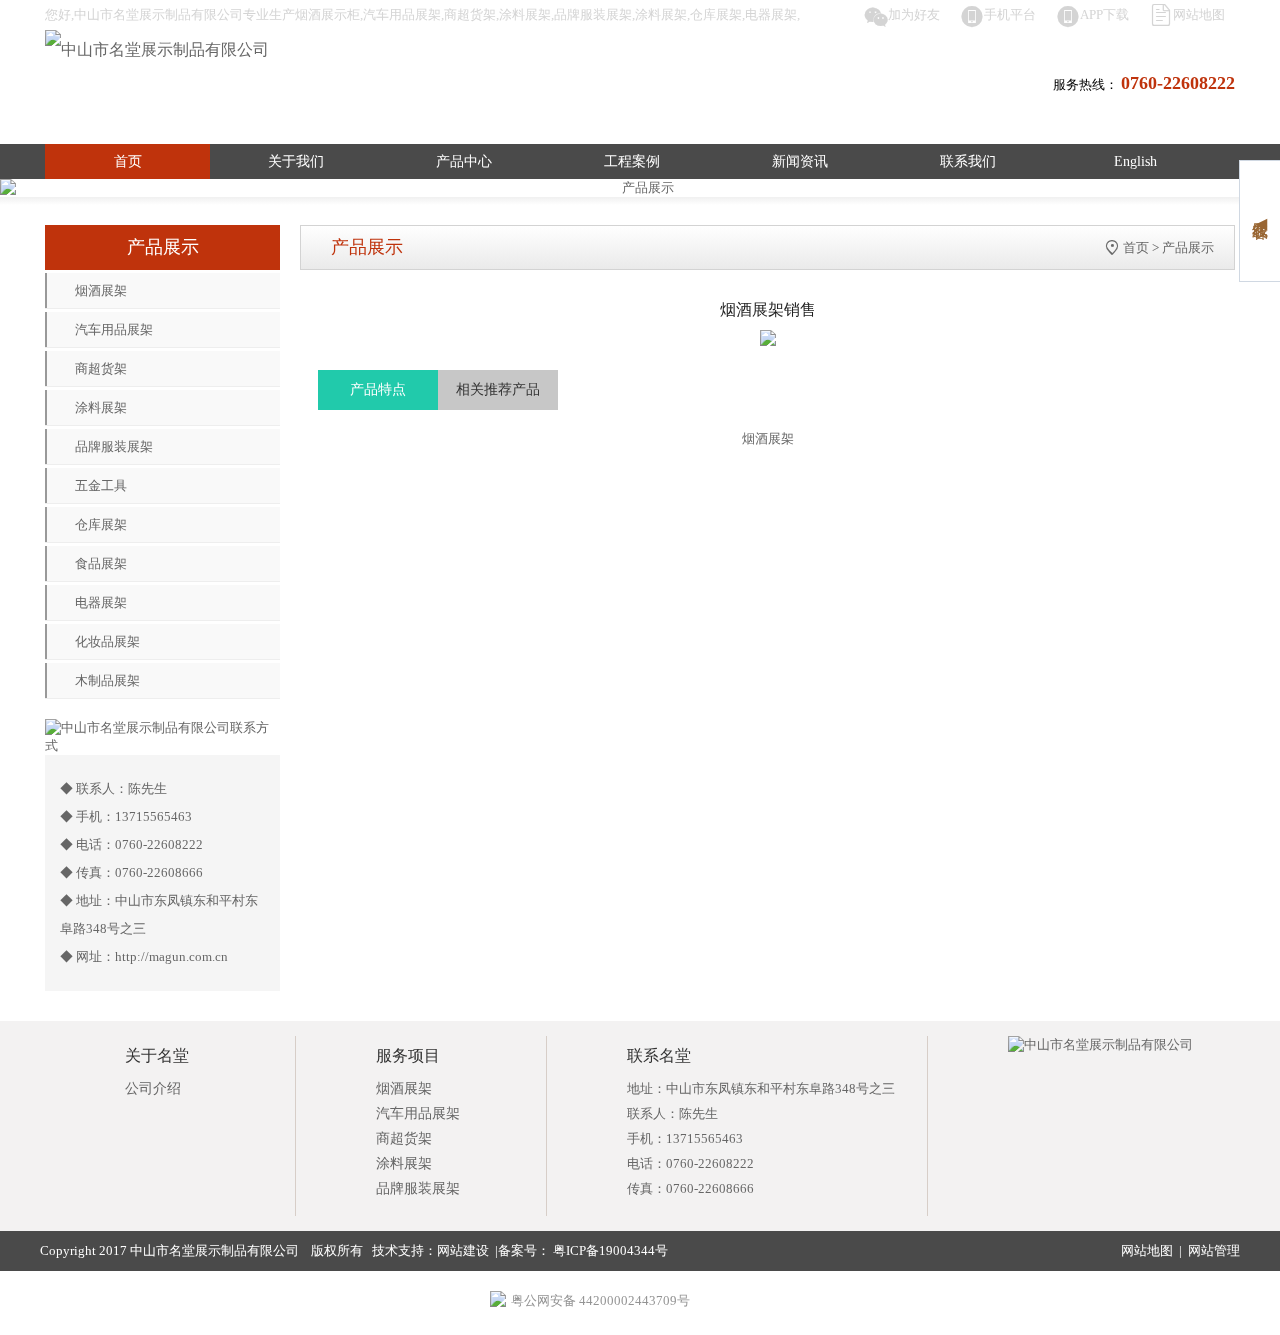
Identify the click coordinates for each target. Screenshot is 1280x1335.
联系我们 (968, 161)
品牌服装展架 (114, 446)
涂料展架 (101, 407)
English (1135, 161)
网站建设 (463, 1250)
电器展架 (101, 602)
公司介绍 (153, 1088)
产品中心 (464, 161)
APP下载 (1104, 14)
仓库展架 (101, 524)
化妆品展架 (107, 641)
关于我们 (296, 161)
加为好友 (914, 14)
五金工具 (101, 485)
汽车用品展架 (114, 329)
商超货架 (101, 368)
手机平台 (1010, 14)
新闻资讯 (800, 161)
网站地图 (1199, 14)
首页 (128, 161)
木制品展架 (107, 680)
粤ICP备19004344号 (609, 1250)
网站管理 (1214, 1250)
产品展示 (1188, 247)
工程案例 (632, 161)
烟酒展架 (101, 290)
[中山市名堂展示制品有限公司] (157, 49)
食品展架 (101, 563)
